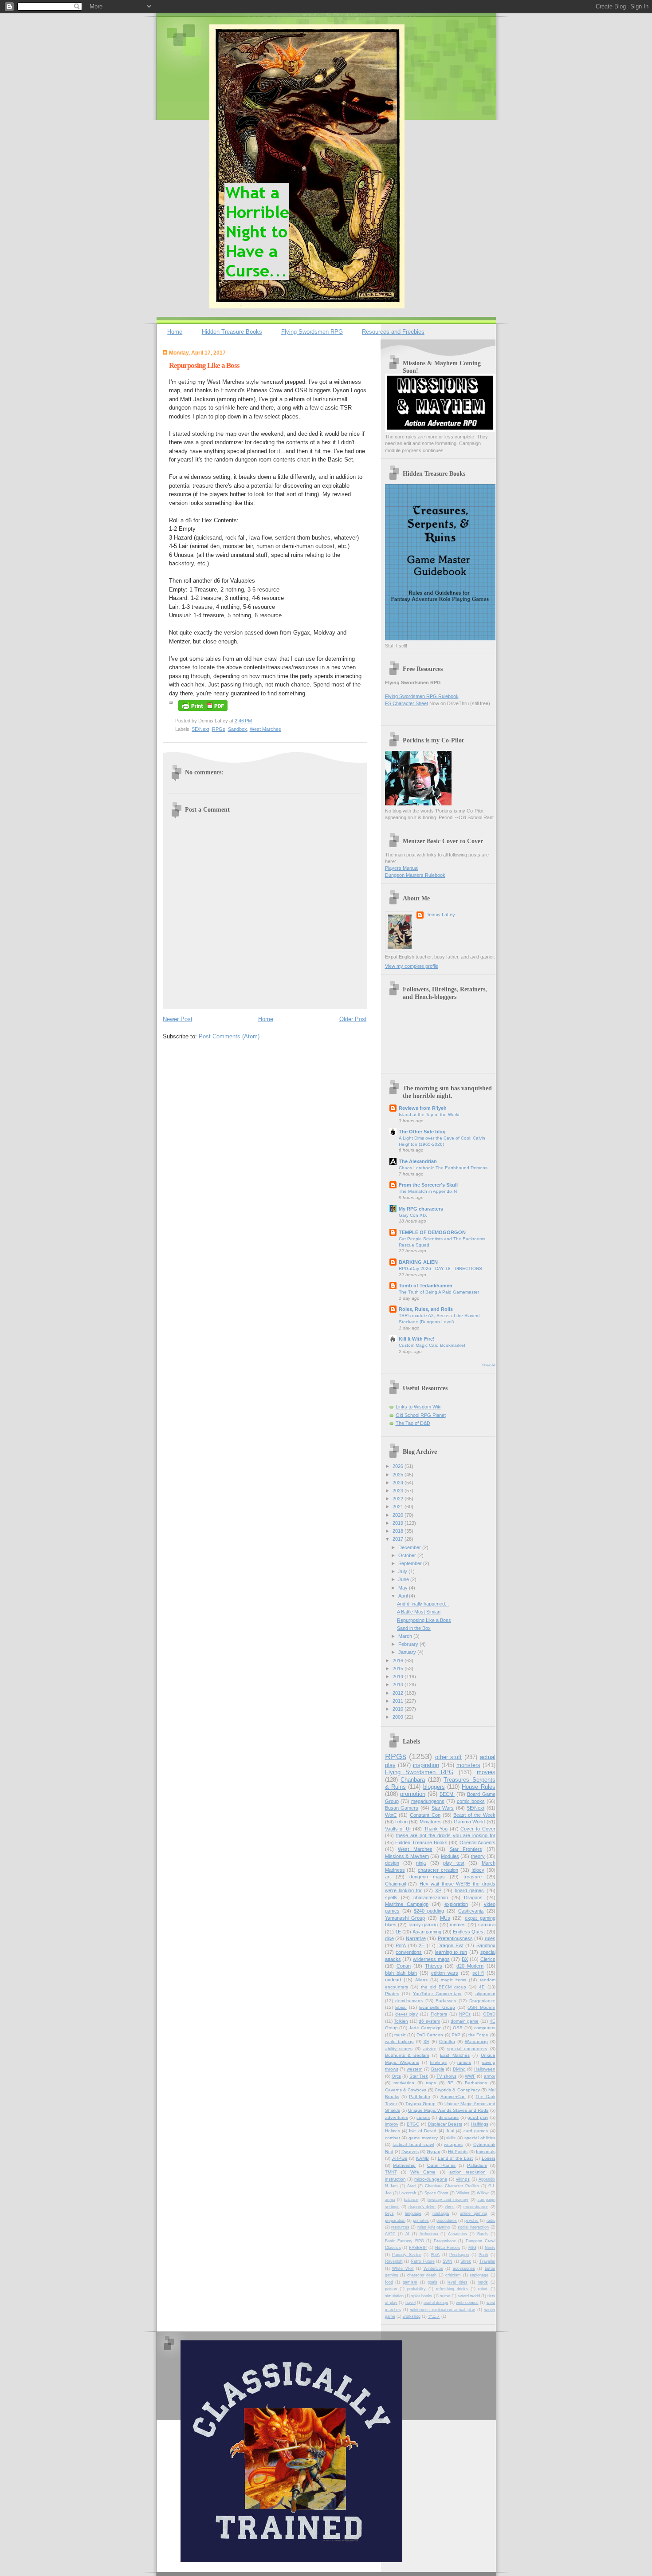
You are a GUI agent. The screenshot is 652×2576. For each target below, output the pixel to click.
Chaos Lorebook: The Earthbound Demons (443, 1168)
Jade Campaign (425, 2028)
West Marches (265, 729)
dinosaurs (449, 2117)
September (411, 1563)
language (413, 2213)
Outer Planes (442, 2165)
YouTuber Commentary (437, 1994)
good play (478, 2117)
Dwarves (410, 2152)
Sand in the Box (414, 1628)
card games (476, 2131)
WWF (470, 2076)
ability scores (399, 2049)
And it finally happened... (423, 1604)
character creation (438, 1870)
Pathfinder (420, 2097)
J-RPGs (399, 2158)
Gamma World (469, 1822)
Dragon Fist (450, 1945)
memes (458, 1925)
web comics (467, 2303)
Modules (450, 1856)
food (389, 2282)
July (403, 1571)
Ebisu (401, 2007)
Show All (489, 1365)
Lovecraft (408, 2193)
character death (422, 2275)
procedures (447, 2221)
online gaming (473, 2213)
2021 (399, 1507)
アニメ (434, 2316)
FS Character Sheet (407, 703)
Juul (450, 2131)
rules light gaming (434, 2227)
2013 (399, 1684)
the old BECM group (444, 1987)
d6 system (429, 2021)
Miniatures (431, 1822)
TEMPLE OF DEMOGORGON (432, 1232)
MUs (445, 1918)
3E (426, 2041)
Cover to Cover (478, 1829)
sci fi (478, 1973)
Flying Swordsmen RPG (312, 332)
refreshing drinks (452, 2289)
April (404, 1596)
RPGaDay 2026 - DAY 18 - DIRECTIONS (440, 1268)
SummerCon (453, 2097)
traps (431, 2083)
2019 (399, 1523)
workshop (412, 2316)
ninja (421, 1863)
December (410, 1547)
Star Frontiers (466, 1849)
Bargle (438, 2069)
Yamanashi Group (405, 1918)
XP (438, 1890)
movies (486, 1772)
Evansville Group (437, 2007)
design (392, 1863)
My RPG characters (421, 1209)
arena (390, 2200)
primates (421, 2221)
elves (450, 2207)
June (404, 1579)
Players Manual (402, 868)
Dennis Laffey (440, 915)
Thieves (434, 1966)
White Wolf (403, 2268)
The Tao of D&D (413, 1423)
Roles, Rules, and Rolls (426, 1309)
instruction (395, 2179)
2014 (399, 1677)
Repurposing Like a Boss (424, 1620)
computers (485, 2028)
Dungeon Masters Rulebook (415, 875)
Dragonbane (445, 2241)
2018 (399, 1531)
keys (389, 2213)
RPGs (219, 729)
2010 (399, 1709)
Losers (489, 2158)
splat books (422, 2296)
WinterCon (433, 2268)
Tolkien (401, 2021)
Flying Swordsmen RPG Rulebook (422, 696)
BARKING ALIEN (418, 1262)
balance (411, 2200)
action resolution (467, 2172)
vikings (463, 2179)
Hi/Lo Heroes (448, 2248)
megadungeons (428, 1801)
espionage (479, 2275)
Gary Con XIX (413, 1215)
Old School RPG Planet (421, 1415)
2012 (399, 1693)
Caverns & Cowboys (406, 2090)
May (404, 1588)
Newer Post (178, 1019)
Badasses (446, 2001)
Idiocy (478, 1870)
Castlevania (471, 1911)
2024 (399, 1483)
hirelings (438, 2062)
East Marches (455, 2055)
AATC (390, 2234)
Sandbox (238, 729)
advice (430, 2049)
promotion (413, 1794)
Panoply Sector (407, 2255)
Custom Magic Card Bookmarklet (432, 1345)
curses (423, 2117)
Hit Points (458, 2152)
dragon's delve (422, 2207)
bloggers (434, 1787)
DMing (459, 2069)
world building (399, 2041)
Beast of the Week (474, 1815)
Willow (483, 2193)
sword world (469, 2296)
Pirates (392, 1994)
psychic (471, 2221)
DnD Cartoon (430, 2035)
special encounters (467, 2049)
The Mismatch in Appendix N (428, 1191)
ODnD (489, 2014)
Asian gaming (427, 1932)
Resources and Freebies (393, 332)
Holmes (393, 2131)
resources (400, 2227)
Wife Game (423, 2172)
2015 (399, 1669)
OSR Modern (481, 2007)
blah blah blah (401, 1973)
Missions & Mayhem (407, 1856)
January (408, 1652)
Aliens (421, 1980)
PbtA (435, 2255)
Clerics (488, 1959)
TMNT (391, 2172)
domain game (465, 2021)
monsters (468, 1765)
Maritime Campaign (407, 1904)
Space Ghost (436, 2193)
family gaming (423, 1925)
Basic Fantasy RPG (405, 2241)
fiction (401, 1822)
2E (422, 1945)
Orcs (396, 2076)
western (415, 2069)
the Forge (478, 2035)
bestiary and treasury (448, 2200)
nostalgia (441, 2213)
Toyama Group (421, 2104)
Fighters (439, 2014)
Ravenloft (394, 2261)
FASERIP (418, 2248)
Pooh (483, 2255)
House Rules (478, 1787)
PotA (401, 1945)
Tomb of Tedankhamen (426, 1286)
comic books (471, 1801)
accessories (464, 2268)
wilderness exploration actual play (443, 2310)
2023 (399, 1491)
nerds (483, 2282)
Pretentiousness (455, 1938)
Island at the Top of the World (429, 1114)
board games (469, 1890)
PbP (456, 2035)
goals (432, 2282)
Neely (490, 2248)
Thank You (436, 1829)
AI (407, 2234)
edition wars (445, 1973)
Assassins (458, 2234)
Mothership (404, 2165)
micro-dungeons (431, 2179)
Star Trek (419, 2076)
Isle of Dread (423, 2131)
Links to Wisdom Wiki (418, 1407)
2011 (399, 1701)
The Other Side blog (422, 1132)
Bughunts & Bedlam (407, 2055)
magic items (454, 1980)
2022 (399, 1499)
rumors (464, 2062)
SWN (448, 2261)
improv (392, 2124)
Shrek (466, 2261)
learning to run (451, 1952)
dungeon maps (427, 1877)
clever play (407, 2014)
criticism (453, 2275)
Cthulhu (447, 2041)
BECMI (447, 1794)
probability (416, 2289)
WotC (391, 1815)
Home (175, 332)
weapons (453, 2144)
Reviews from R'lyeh (423, 1108)
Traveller (487, 2261)
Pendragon (459, 2255)
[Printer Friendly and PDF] (203, 712)
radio (491, 2221)
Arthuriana (429, 2234)
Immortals (486, 2152)
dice (389, 1938)
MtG (472, 2248)
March (406, 1636)
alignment (485, 1994)
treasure (473, 1877)
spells (391, 1897)
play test (454, 1863)
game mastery (423, 2138)
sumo (445, 2296)
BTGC (413, 2124)
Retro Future (423, 2261)
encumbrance (476, 2207)
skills (451, 2138)
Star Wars (443, 1808)
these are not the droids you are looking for (446, 1835)
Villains (463, 2193)
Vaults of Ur (398, 1829)
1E (398, 1932)
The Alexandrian (418, 1161)
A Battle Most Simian (419, 1612)
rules (490, 1938)
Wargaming (476, 2041)
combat (393, 2138)
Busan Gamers (402, 1808)
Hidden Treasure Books (232, 332)
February (409, 1644)
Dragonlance (482, 2001)
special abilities (480, 2138)
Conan (404, 1966)
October (408, 1555)
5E (450, 2083)
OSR (458, 2028)
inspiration (426, 1765)
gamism (410, 2282)
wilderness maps (431, 1959)
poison (391, 2289)
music (400, 2035)
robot (483, 2289)
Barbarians (476, 2083)
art (388, 1877)
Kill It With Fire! (417, 1339)
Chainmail (395, 1884)
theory (478, 1856)
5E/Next (201, 729)
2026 (399, 1466)
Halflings (480, 2124)
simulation (394, 2296)
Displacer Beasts (445, 2124)
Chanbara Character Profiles (452, 2186)
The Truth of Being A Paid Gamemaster (439, 1292)
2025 (399, 1475)
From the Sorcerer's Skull (428, 1185)
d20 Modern (470, 1966)
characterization (431, 1897)
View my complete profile (412, 966)
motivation (404, 2083)
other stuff (449, 1757)
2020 (399, 1515)
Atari (411, 2186)
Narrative (416, 1938)
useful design (436, 2303)
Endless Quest (469, 1932)
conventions (409, 1952)
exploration (456, 1904)
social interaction (473, 2227)
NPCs (465, 2014)
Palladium (477, 2165)
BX (465, 1959)
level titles (458, 2282)
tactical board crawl (413, 2144)
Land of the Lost (455, 2158)
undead (393, 1980)
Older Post (353, 1019)
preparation (395, 2221)
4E (482, 1987)
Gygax (433, 2152)
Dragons (473, 1897)
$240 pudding (429, 1911)
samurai (487, 1925)
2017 (399, 1539)
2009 (399, 1717)
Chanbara (413, 1780)
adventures (397, 2117)
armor (490, 2076)
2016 (399, 1661)
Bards (483, 2234)
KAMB (422, 2158)
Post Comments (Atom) (229, 1036)
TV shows (446, 2076)
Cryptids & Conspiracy (457, 2090)
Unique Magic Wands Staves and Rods (448, 2110)
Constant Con (425, 1815)
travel (410, 2303)
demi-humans (409, 2001)
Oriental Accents (477, 1842)
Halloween (485, 2069)
